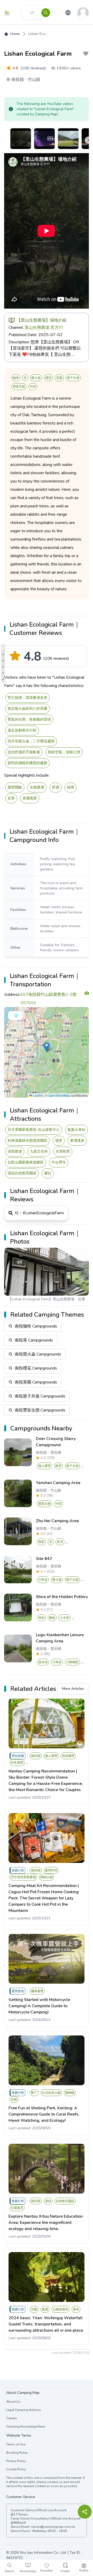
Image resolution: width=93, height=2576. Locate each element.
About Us (13, 2402)
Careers (12, 2418)
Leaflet (37, 1095)
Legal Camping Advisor (24, 2410)
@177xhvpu (19, 2514)
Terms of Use (16, 2444)
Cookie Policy (16, 2469)
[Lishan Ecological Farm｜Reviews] (3, 673)
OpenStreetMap (59, 1095)
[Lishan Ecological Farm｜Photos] (3, 679)
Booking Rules (17, 2453)
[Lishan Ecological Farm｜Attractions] (3, 667)
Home (15, 34)
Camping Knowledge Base (26, 2426)
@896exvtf (18, 2523)
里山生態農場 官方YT (44, 328)
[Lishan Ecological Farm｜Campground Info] (3, 654)
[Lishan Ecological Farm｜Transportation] (3, 661)
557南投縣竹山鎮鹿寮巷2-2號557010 (48, 999)
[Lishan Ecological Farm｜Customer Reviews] (3, 648)
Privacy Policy (16, 2461)
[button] (47, 1047)
